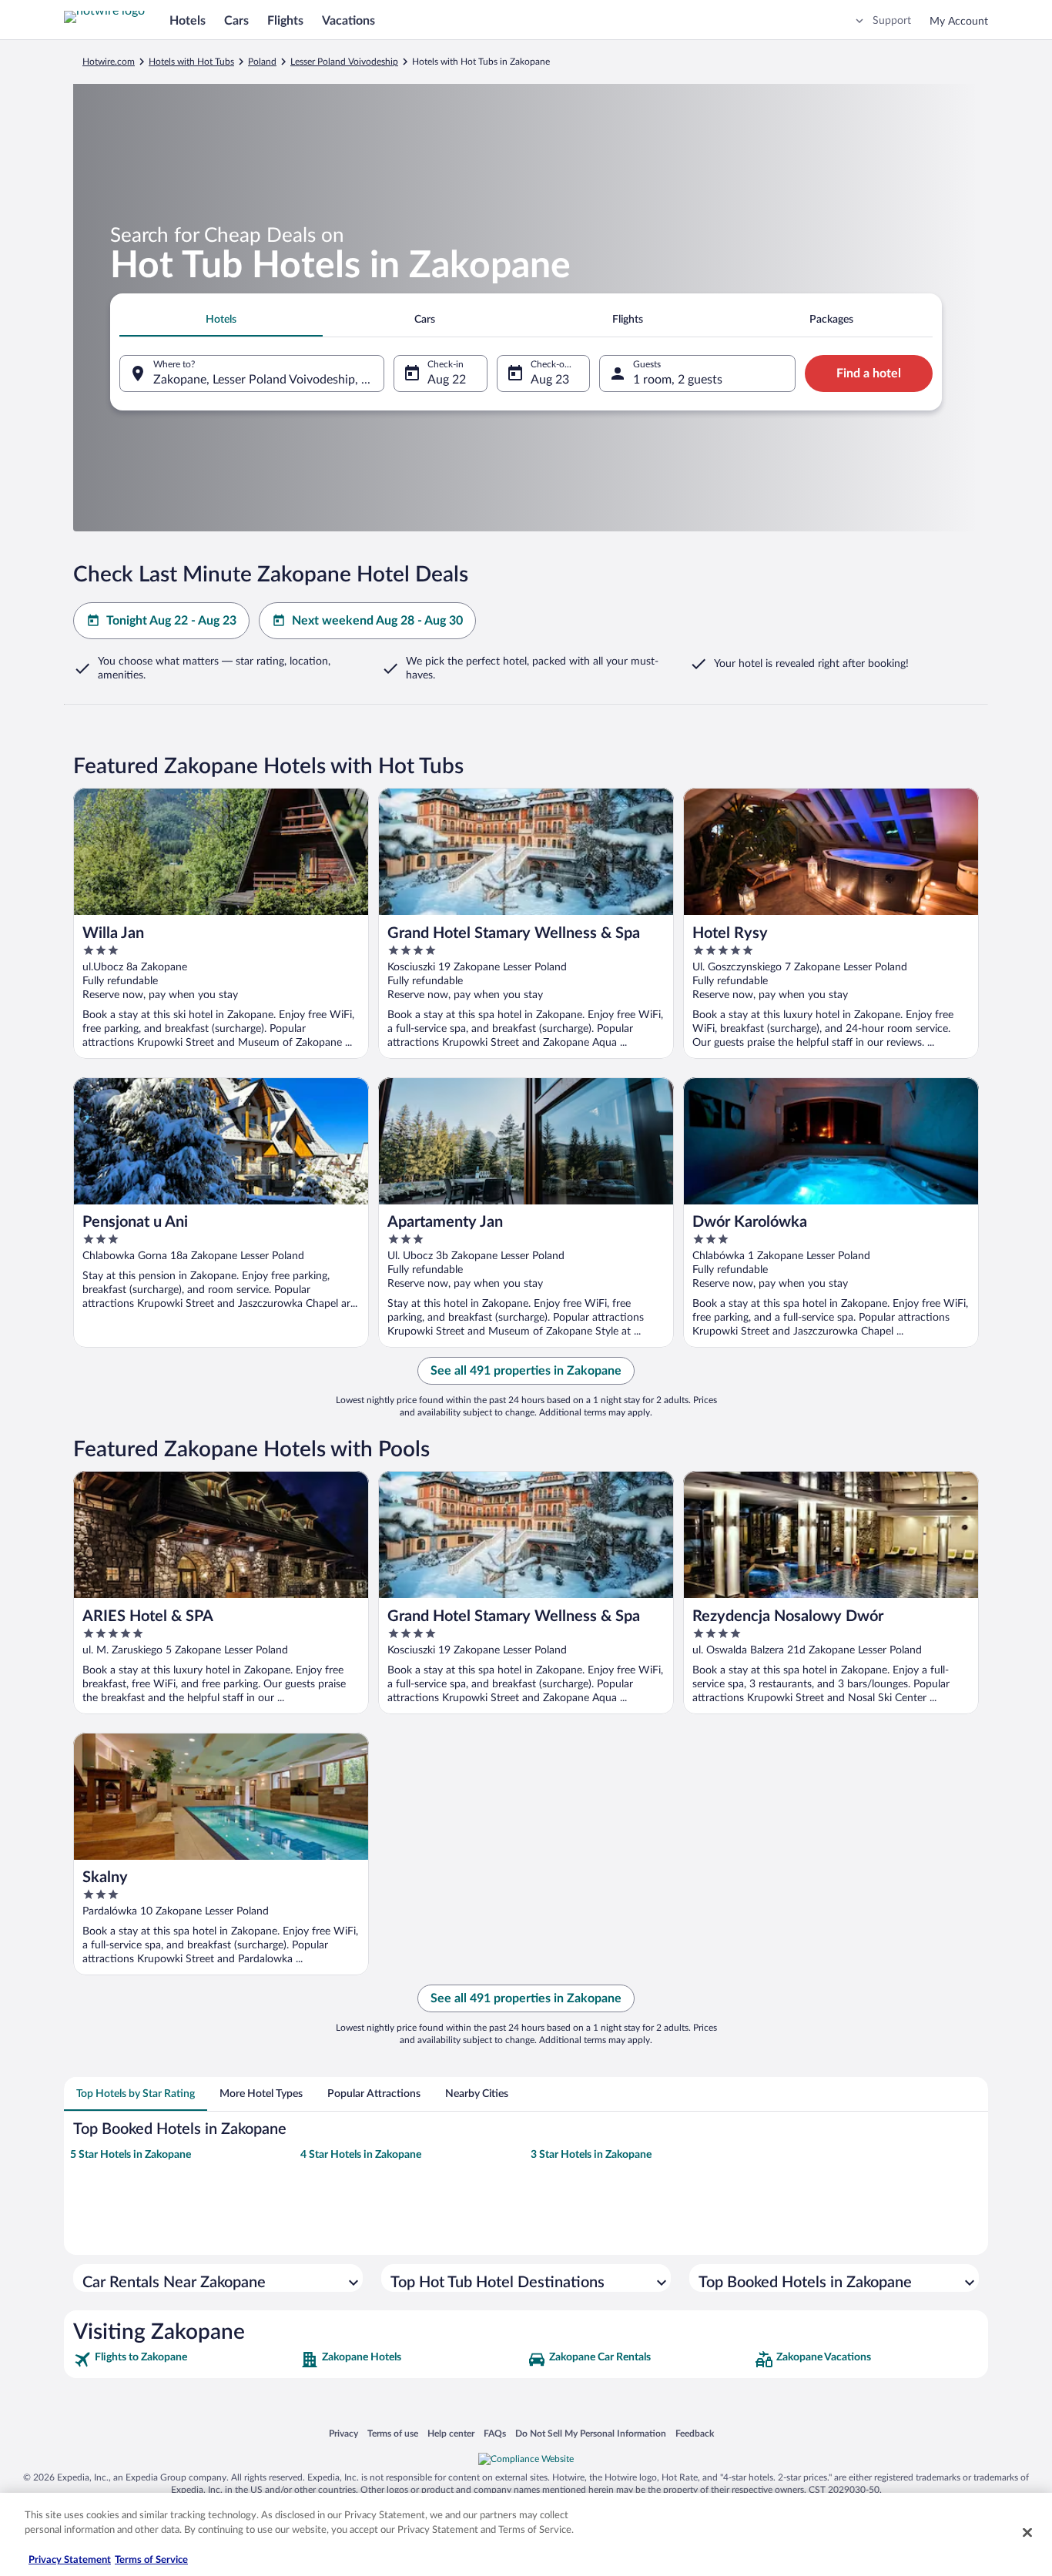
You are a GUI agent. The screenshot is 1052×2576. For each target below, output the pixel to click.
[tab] (221, 320)
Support (892, 21)
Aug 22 (447, 380)
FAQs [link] (495, 2433)
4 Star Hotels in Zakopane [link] (361, 2155)
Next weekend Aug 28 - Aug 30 (377, 621)
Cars (236, 21)
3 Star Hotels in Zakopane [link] (591, 2155)
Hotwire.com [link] (109, 62)
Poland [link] (262, 62)
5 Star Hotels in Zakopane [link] (131, 2155)
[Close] (1027, 2532)
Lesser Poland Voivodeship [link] (344, 62)
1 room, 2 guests (678, 380)
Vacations (348, 21)
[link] (185, 2360)
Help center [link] (451, 2433)
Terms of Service (151, 2560)
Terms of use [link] (393, 2433)
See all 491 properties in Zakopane (526, 1371)
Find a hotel (869, 374)
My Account (959, 22)
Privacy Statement (70, 2560)
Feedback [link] (695, 2433)
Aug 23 (550, 380)
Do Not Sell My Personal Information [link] (591, 2433)
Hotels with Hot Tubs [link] (191, 62)
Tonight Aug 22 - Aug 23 (171, 621)
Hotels (188, 21)
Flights (285, 21)
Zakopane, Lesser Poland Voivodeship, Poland (269, 380)
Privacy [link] (343, 2433)
